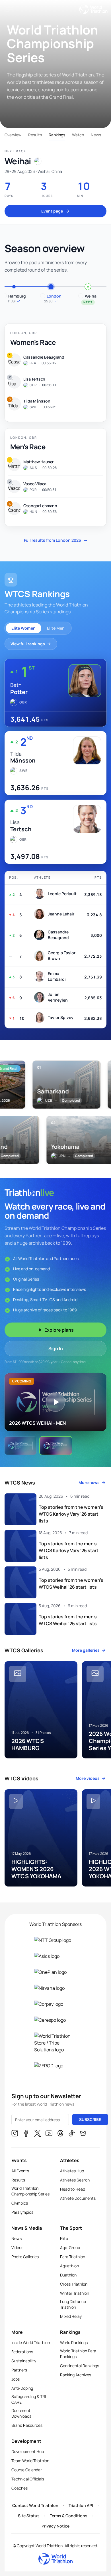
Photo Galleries (25, 2257)
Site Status (29, 2516)
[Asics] (55, 1956)
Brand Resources (27, 2425)
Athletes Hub (72, 2171)
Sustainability (24, 2361)
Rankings (57, 135)
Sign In (56, 1348)
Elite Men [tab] (56, 628)
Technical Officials (28, 2479)
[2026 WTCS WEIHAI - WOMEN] (20, 1446)
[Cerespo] (55, 2020)
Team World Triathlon (30, 2461)
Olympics (20, 2203)
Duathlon (68, 2275)
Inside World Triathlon (31, 2343)
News (96, 135)
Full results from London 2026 (56, 540)
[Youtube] (49, 2134)
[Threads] (60, 2134)
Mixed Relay (71, 2316)
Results (35, 135)
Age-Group (70, 2248)
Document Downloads (21, 2413)
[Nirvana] (55, 1988)
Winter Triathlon (75, 2293)
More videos (88, 1778)
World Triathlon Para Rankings (78, 2354)
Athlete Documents (78, 2198)
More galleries (86, 1650)
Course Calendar (27, 2470)
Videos (17, 2248)
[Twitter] (38, 2134)
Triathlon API (81, 2505)
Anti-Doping (22, 2388)
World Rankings (74, 2343)
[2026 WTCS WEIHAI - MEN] (56, 1446)
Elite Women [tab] (23, 628)
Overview (13, 135)
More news (89, 1482)
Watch (78, 135)
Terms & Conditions (69, 2516)
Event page (52, 211)
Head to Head (73, 2189)
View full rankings (28, 644)
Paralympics (22, 2212)
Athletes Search (75, 2180)
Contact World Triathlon (35, 2505)
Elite (64, 2238)
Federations (22, 2352)
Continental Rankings (80, 2366)
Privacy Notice (55, 2526)
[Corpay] (55, 2004)
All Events (20, 2171)
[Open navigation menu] (9, 9)
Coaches (19, 2488)
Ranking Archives (76, 2375)
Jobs (16, 2379)
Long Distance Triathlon (73, 2304)
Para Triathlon (73, 2257)
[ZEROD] (55, 2066)
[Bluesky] (83, 2134)
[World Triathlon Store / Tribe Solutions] (55, 2043)
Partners (19, 2370)
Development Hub (28, 2451)
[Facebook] (26, 2134)
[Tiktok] (72, 2134)
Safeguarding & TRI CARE (29, 2399)
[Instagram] (15, 2134)
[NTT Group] (55, 1940)
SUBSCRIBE (90, 2119)
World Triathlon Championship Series (30, 2191)
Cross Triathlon (74, 2284)
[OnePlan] (55, 1972)
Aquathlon (69, 2266)
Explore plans (59, 1330)
